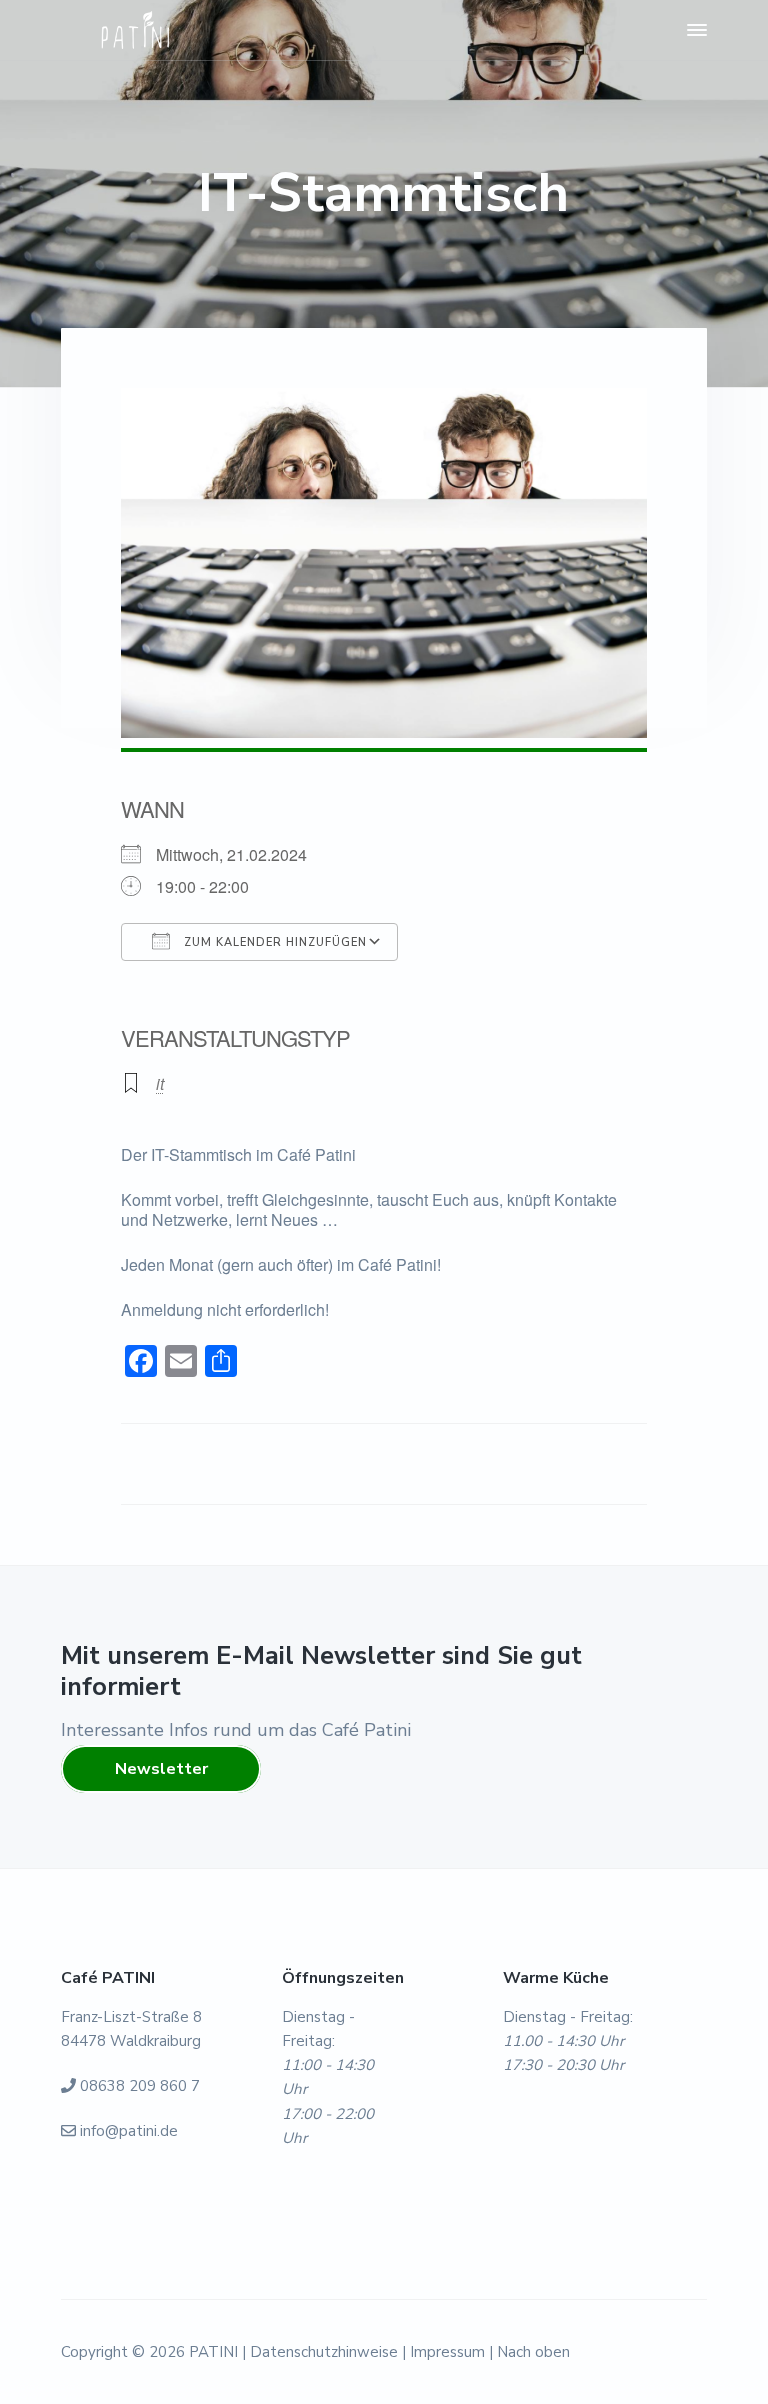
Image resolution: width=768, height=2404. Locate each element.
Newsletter (161, 1769)
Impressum (447, 2352)
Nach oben (533, 2352)
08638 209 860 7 (140, 2086)
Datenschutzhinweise (324, 2352)
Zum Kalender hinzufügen (273, 942)
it (160, 1083)
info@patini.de (129, 2131)
